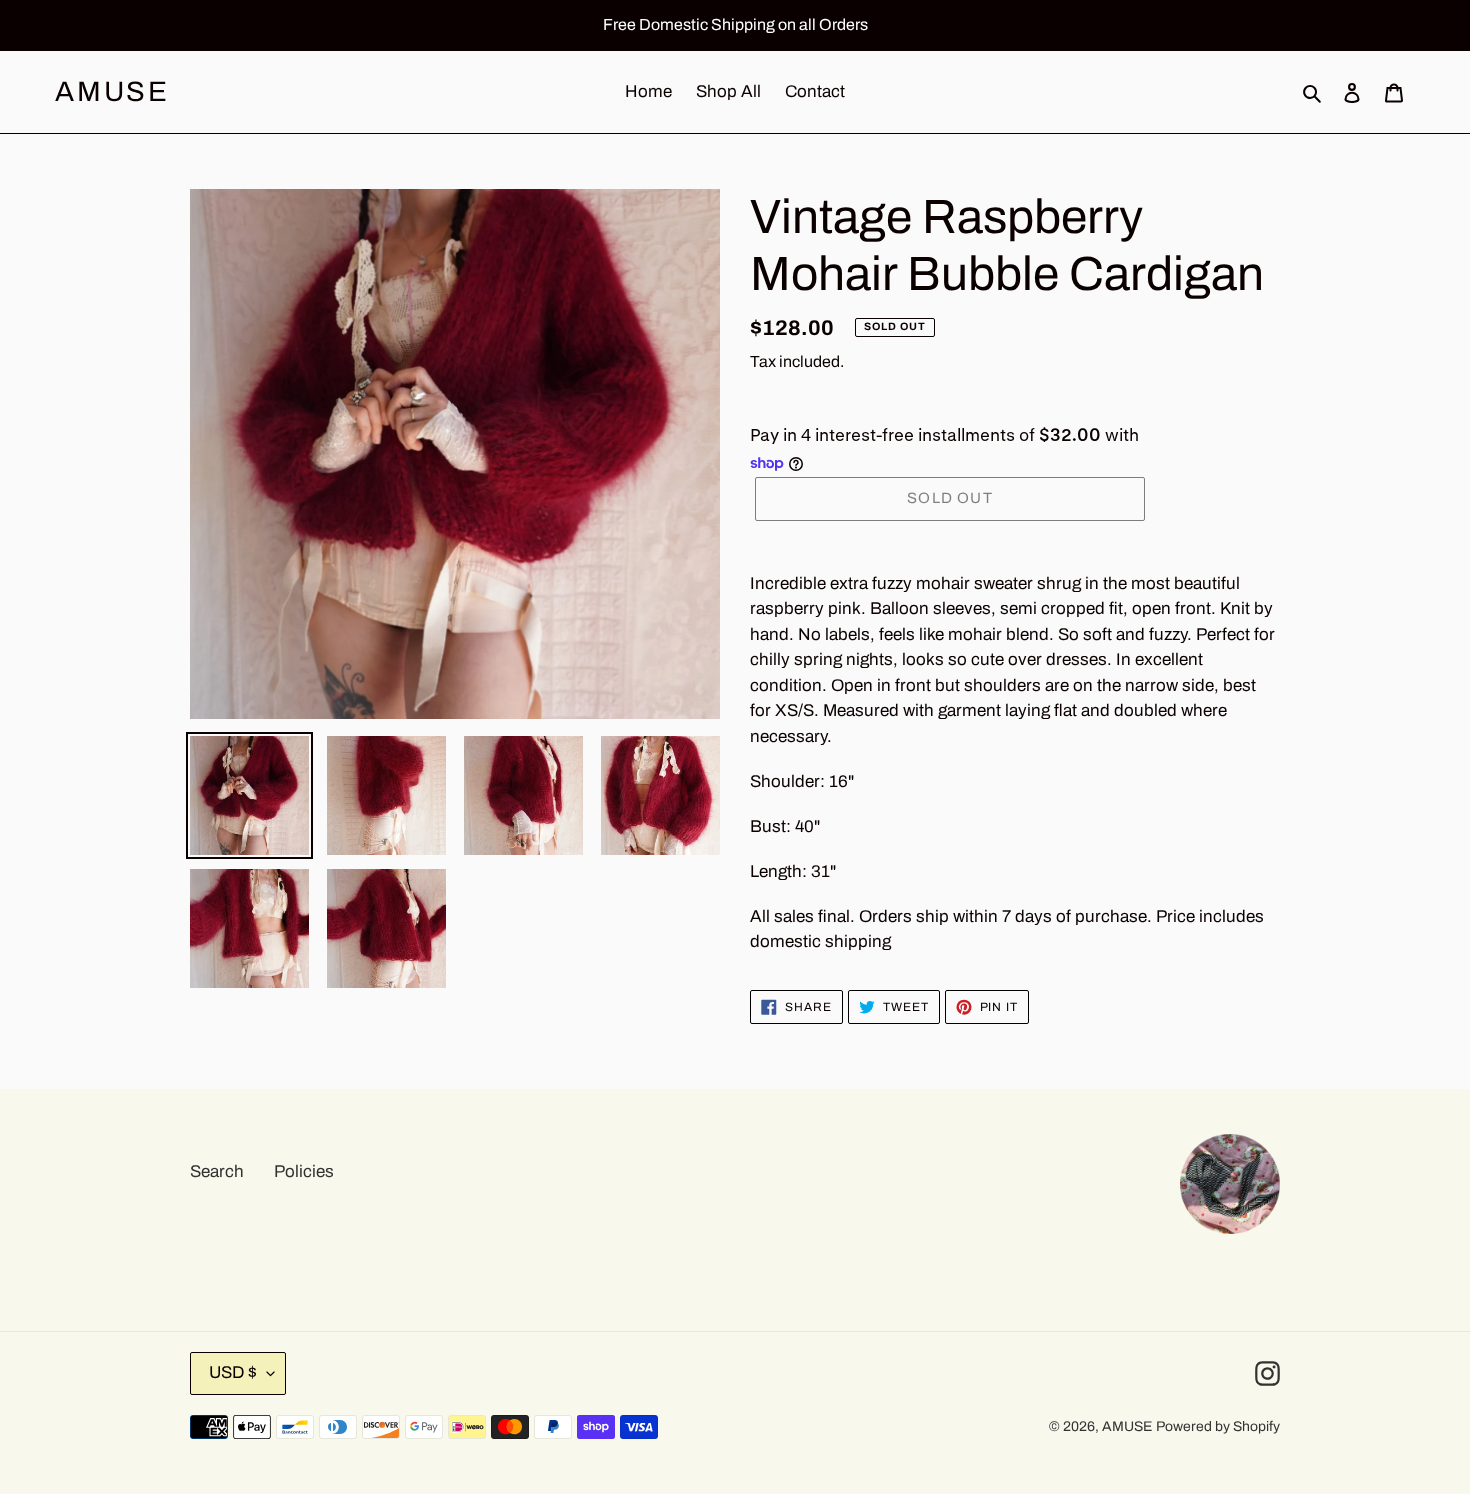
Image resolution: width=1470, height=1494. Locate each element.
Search (217, 1171)
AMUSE (112, 91)
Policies (304, 1171)
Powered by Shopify (1218, 1426)
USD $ (233, 1372)
